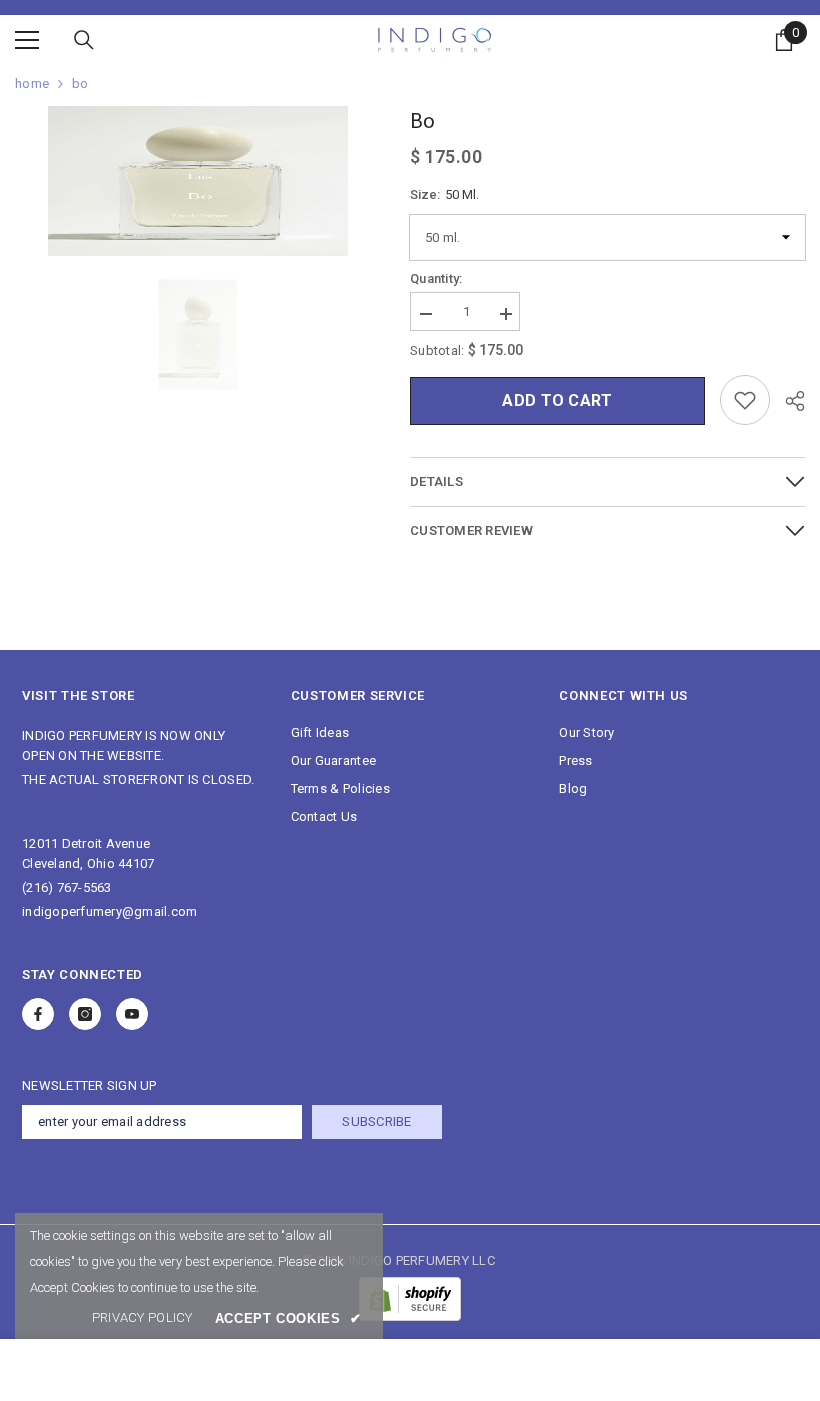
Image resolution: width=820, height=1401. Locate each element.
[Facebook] (38, 1014)
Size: (444, 194)
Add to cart (557, 400)
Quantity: (436, 278)
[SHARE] (787, 401)
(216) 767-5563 (67, 887)
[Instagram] (85, 1014)
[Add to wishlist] (745, 400)
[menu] (27, 40)
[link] (142, 1318)
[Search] (84, 40)
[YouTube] (132, 1014)
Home (32, 83)
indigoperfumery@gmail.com (110, 911)
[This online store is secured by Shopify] (410, 1299)
